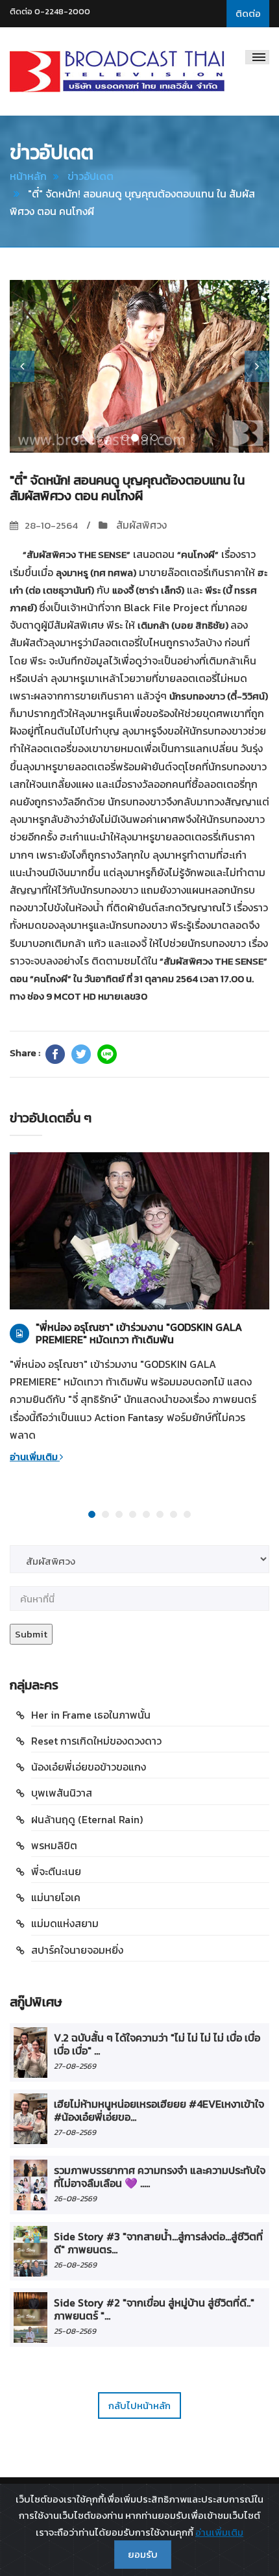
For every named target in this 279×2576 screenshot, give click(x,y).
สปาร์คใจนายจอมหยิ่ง (77, 1950)
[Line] (107, 1054)
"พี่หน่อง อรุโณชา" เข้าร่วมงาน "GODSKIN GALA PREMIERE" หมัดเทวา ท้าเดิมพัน (139, 1333)
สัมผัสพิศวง (140, 525)
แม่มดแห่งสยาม (65, 1923)
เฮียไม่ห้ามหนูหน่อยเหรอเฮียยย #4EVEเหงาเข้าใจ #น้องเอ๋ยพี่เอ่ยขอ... (159, 2110)
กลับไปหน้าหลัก (139, 2406)
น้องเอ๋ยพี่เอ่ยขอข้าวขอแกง (89, 1767)
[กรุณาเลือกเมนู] (257, 57)
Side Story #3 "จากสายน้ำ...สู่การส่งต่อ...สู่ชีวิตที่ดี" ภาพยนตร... (158, 2243)
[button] (22, 366)
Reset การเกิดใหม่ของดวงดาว (96, 1741)
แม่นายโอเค (56, 1897)
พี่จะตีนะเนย (56, 1871)
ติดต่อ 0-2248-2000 (50, 11)
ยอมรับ (143, 2554)
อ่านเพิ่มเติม (35, 1457)
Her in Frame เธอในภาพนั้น (91, 1715)
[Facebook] (55, 1054)
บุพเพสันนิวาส (62, 1793)
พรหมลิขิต (54, 1845)
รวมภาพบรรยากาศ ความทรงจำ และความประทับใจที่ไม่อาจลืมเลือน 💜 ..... (160, 2177)
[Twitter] (81, 1054)
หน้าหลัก (28, 176)
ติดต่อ (248, 13)
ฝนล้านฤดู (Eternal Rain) (87, 1819)
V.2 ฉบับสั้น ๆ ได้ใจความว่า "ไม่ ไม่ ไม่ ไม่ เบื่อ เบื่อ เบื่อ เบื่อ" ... (157, 2044)
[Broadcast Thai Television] (117, 71)
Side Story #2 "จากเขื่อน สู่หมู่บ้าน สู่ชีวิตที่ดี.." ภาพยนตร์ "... (154, 2309)
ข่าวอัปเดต (91, 176)
